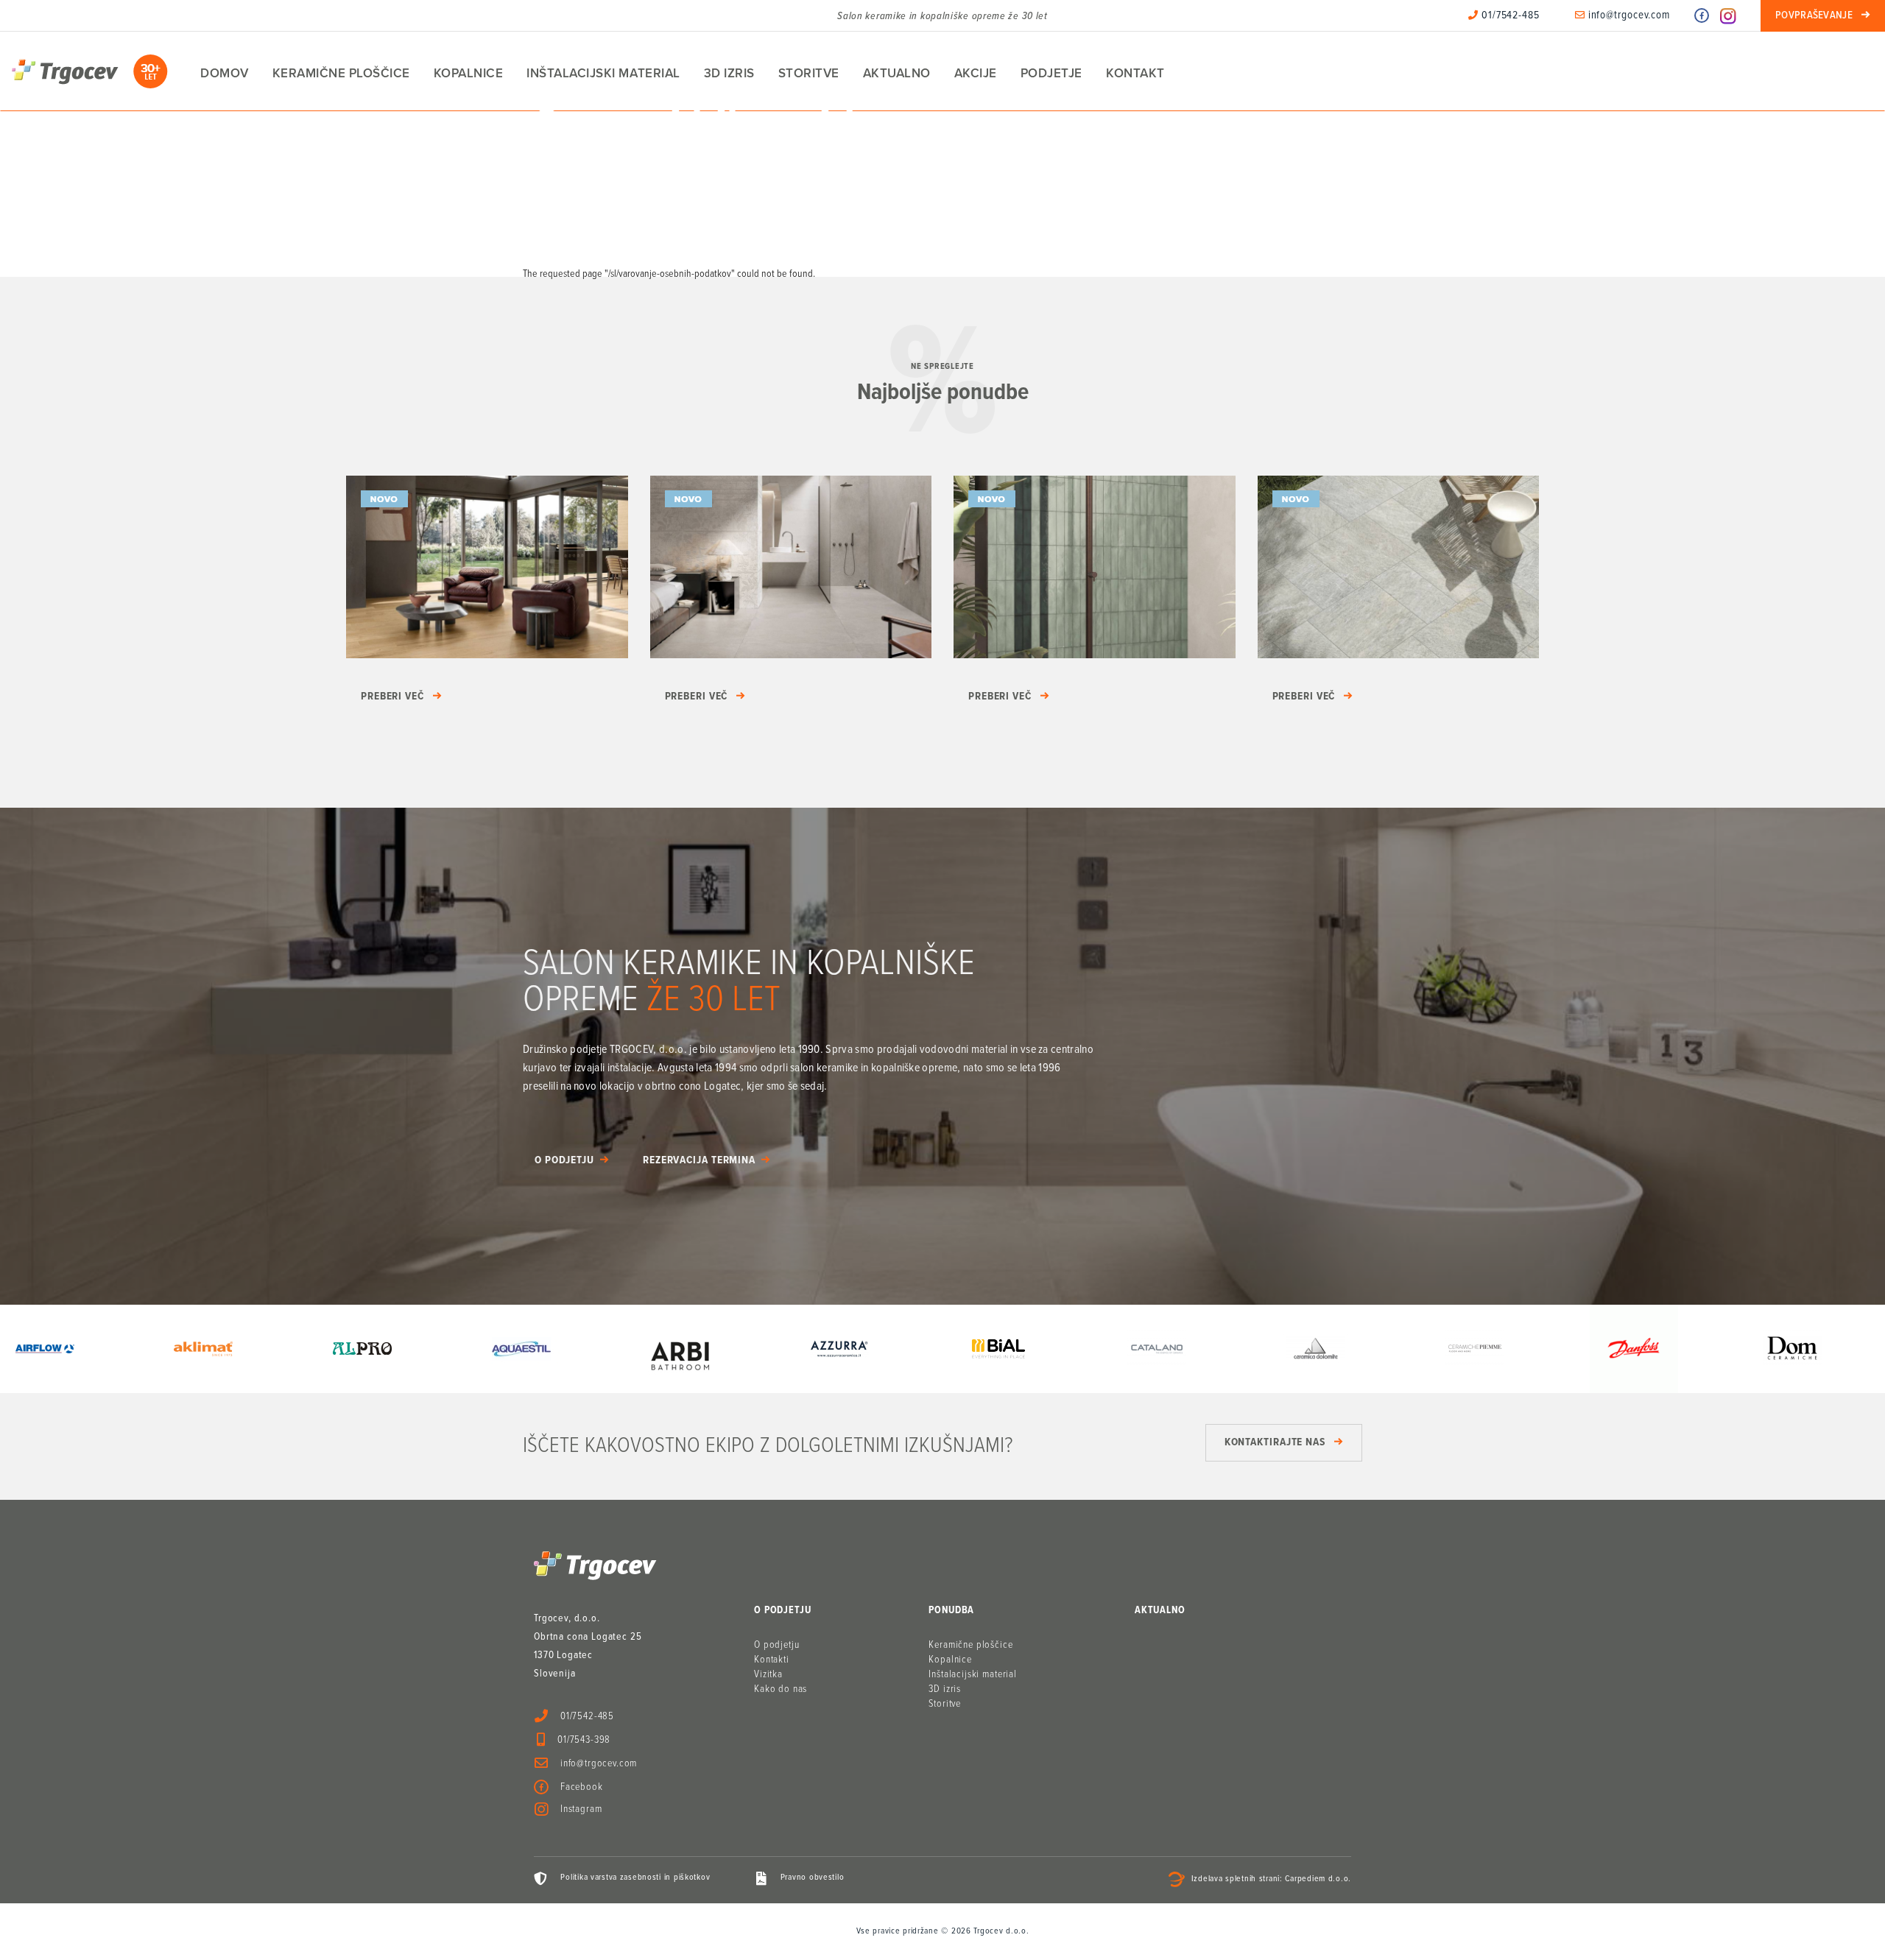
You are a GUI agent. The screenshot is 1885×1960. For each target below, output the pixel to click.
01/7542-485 (1509, 15)
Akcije (976, 73)
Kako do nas (781, 1689)
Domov (225, 73)
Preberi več (392, 697)
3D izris (729, 73)
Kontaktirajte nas (1275, 1442)
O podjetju (564, 1160)
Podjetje (1051, 73)
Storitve (809, 73)
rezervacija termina (699, 1160)
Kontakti (772, 1660)
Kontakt (1135, 73)
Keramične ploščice (341, 73)
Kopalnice (469, 73)
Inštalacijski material (603, 73)
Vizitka (768, 1674)
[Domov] (90, 71)
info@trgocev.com (1628, 15)
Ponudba (951, 1610)
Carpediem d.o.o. (1318, 1880)
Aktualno (897, 73)
